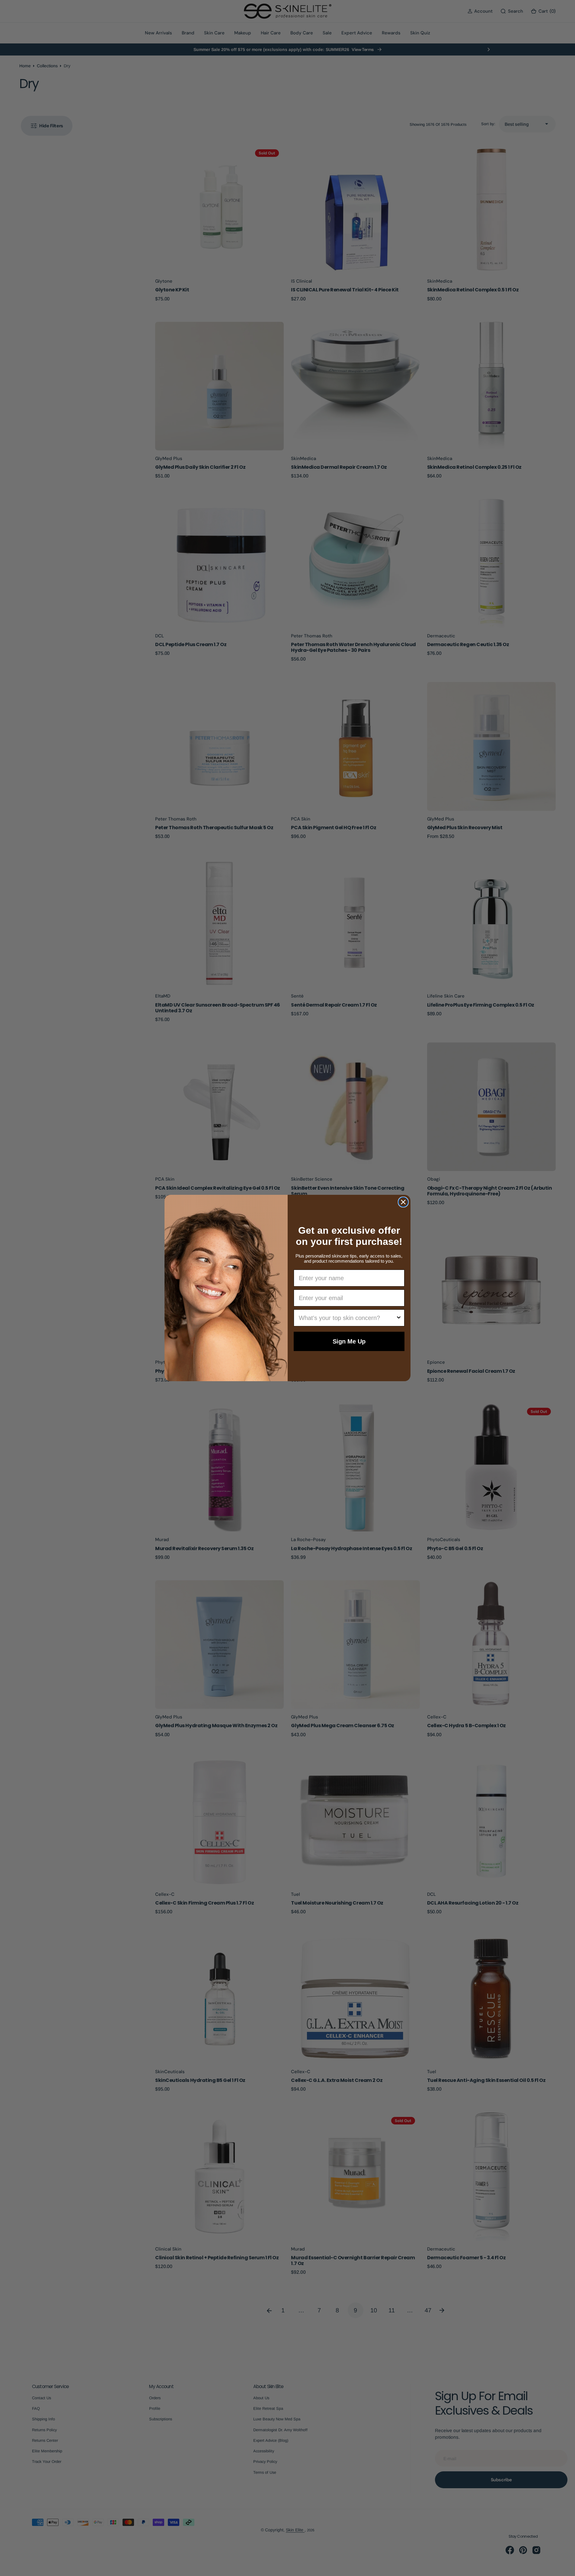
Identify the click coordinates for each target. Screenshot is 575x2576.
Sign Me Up (349, 1341)
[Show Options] (399, 1318)
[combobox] (347, 1318)
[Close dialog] (403, 1202)
